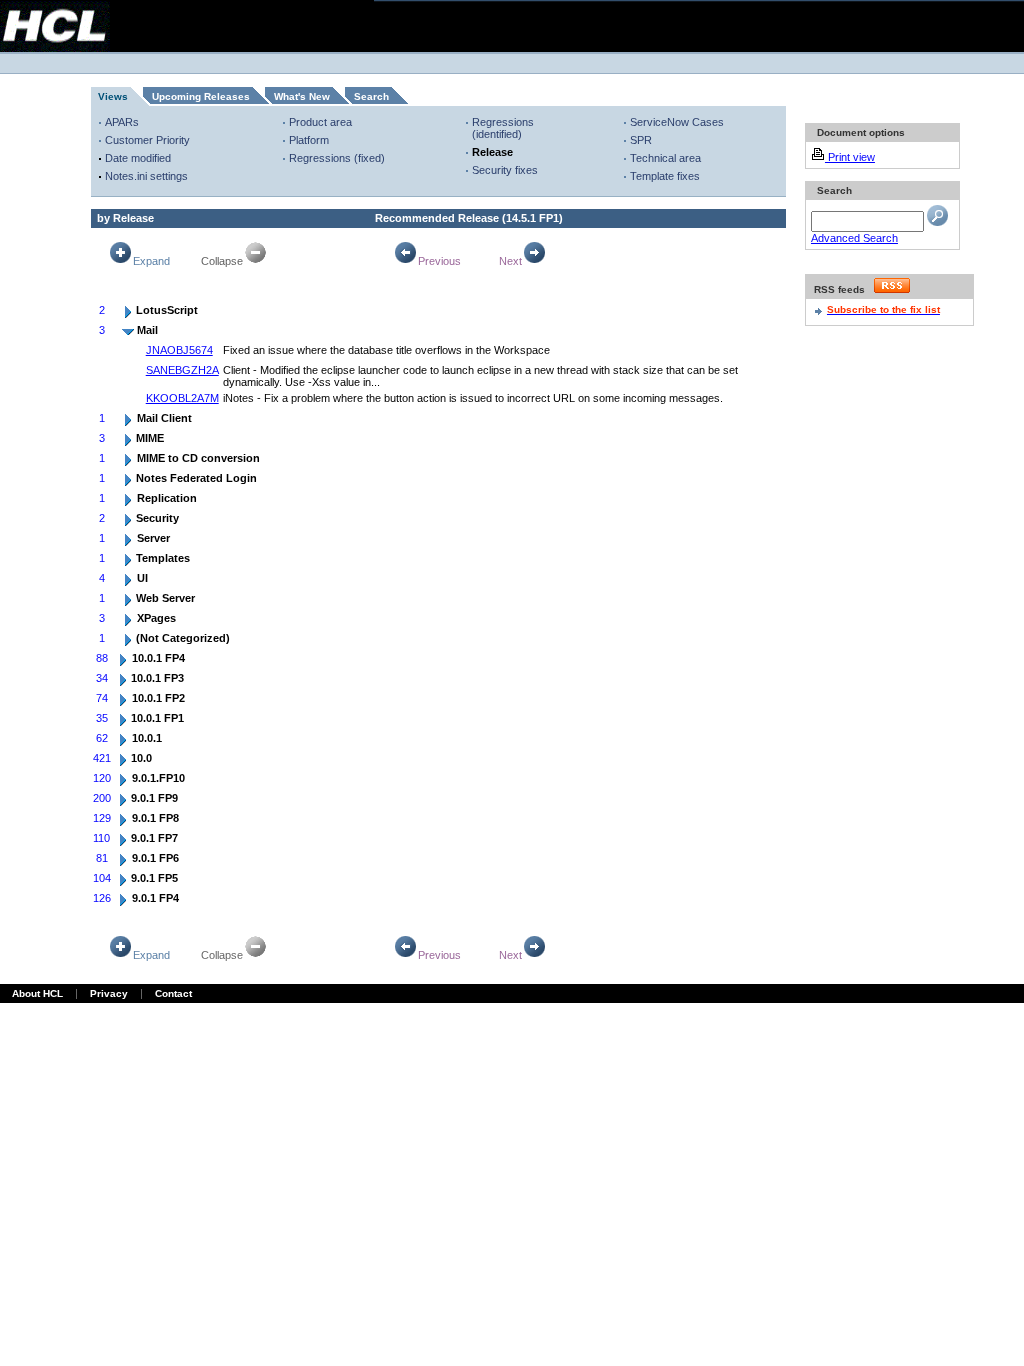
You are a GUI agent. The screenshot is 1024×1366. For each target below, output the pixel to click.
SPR (641, 140)
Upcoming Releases (201, 96)
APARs (122, 122)
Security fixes (505, 170)
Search (371, 96)
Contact (173, 993)
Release (492, 152)
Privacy (109, 993)
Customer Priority (147, 140)
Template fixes (665, 176)
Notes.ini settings (146, 176)
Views (113, 96)
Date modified (138, 158)
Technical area (665, 158)
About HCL (37, 993)
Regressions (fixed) (337, 158)
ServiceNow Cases (677, 122)
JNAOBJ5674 (179, 350)
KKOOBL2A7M (182, 398)
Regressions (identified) (503, 128)
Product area (320, 122)
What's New (302, 96)
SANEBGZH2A (182, 370)
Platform (309, 140)
